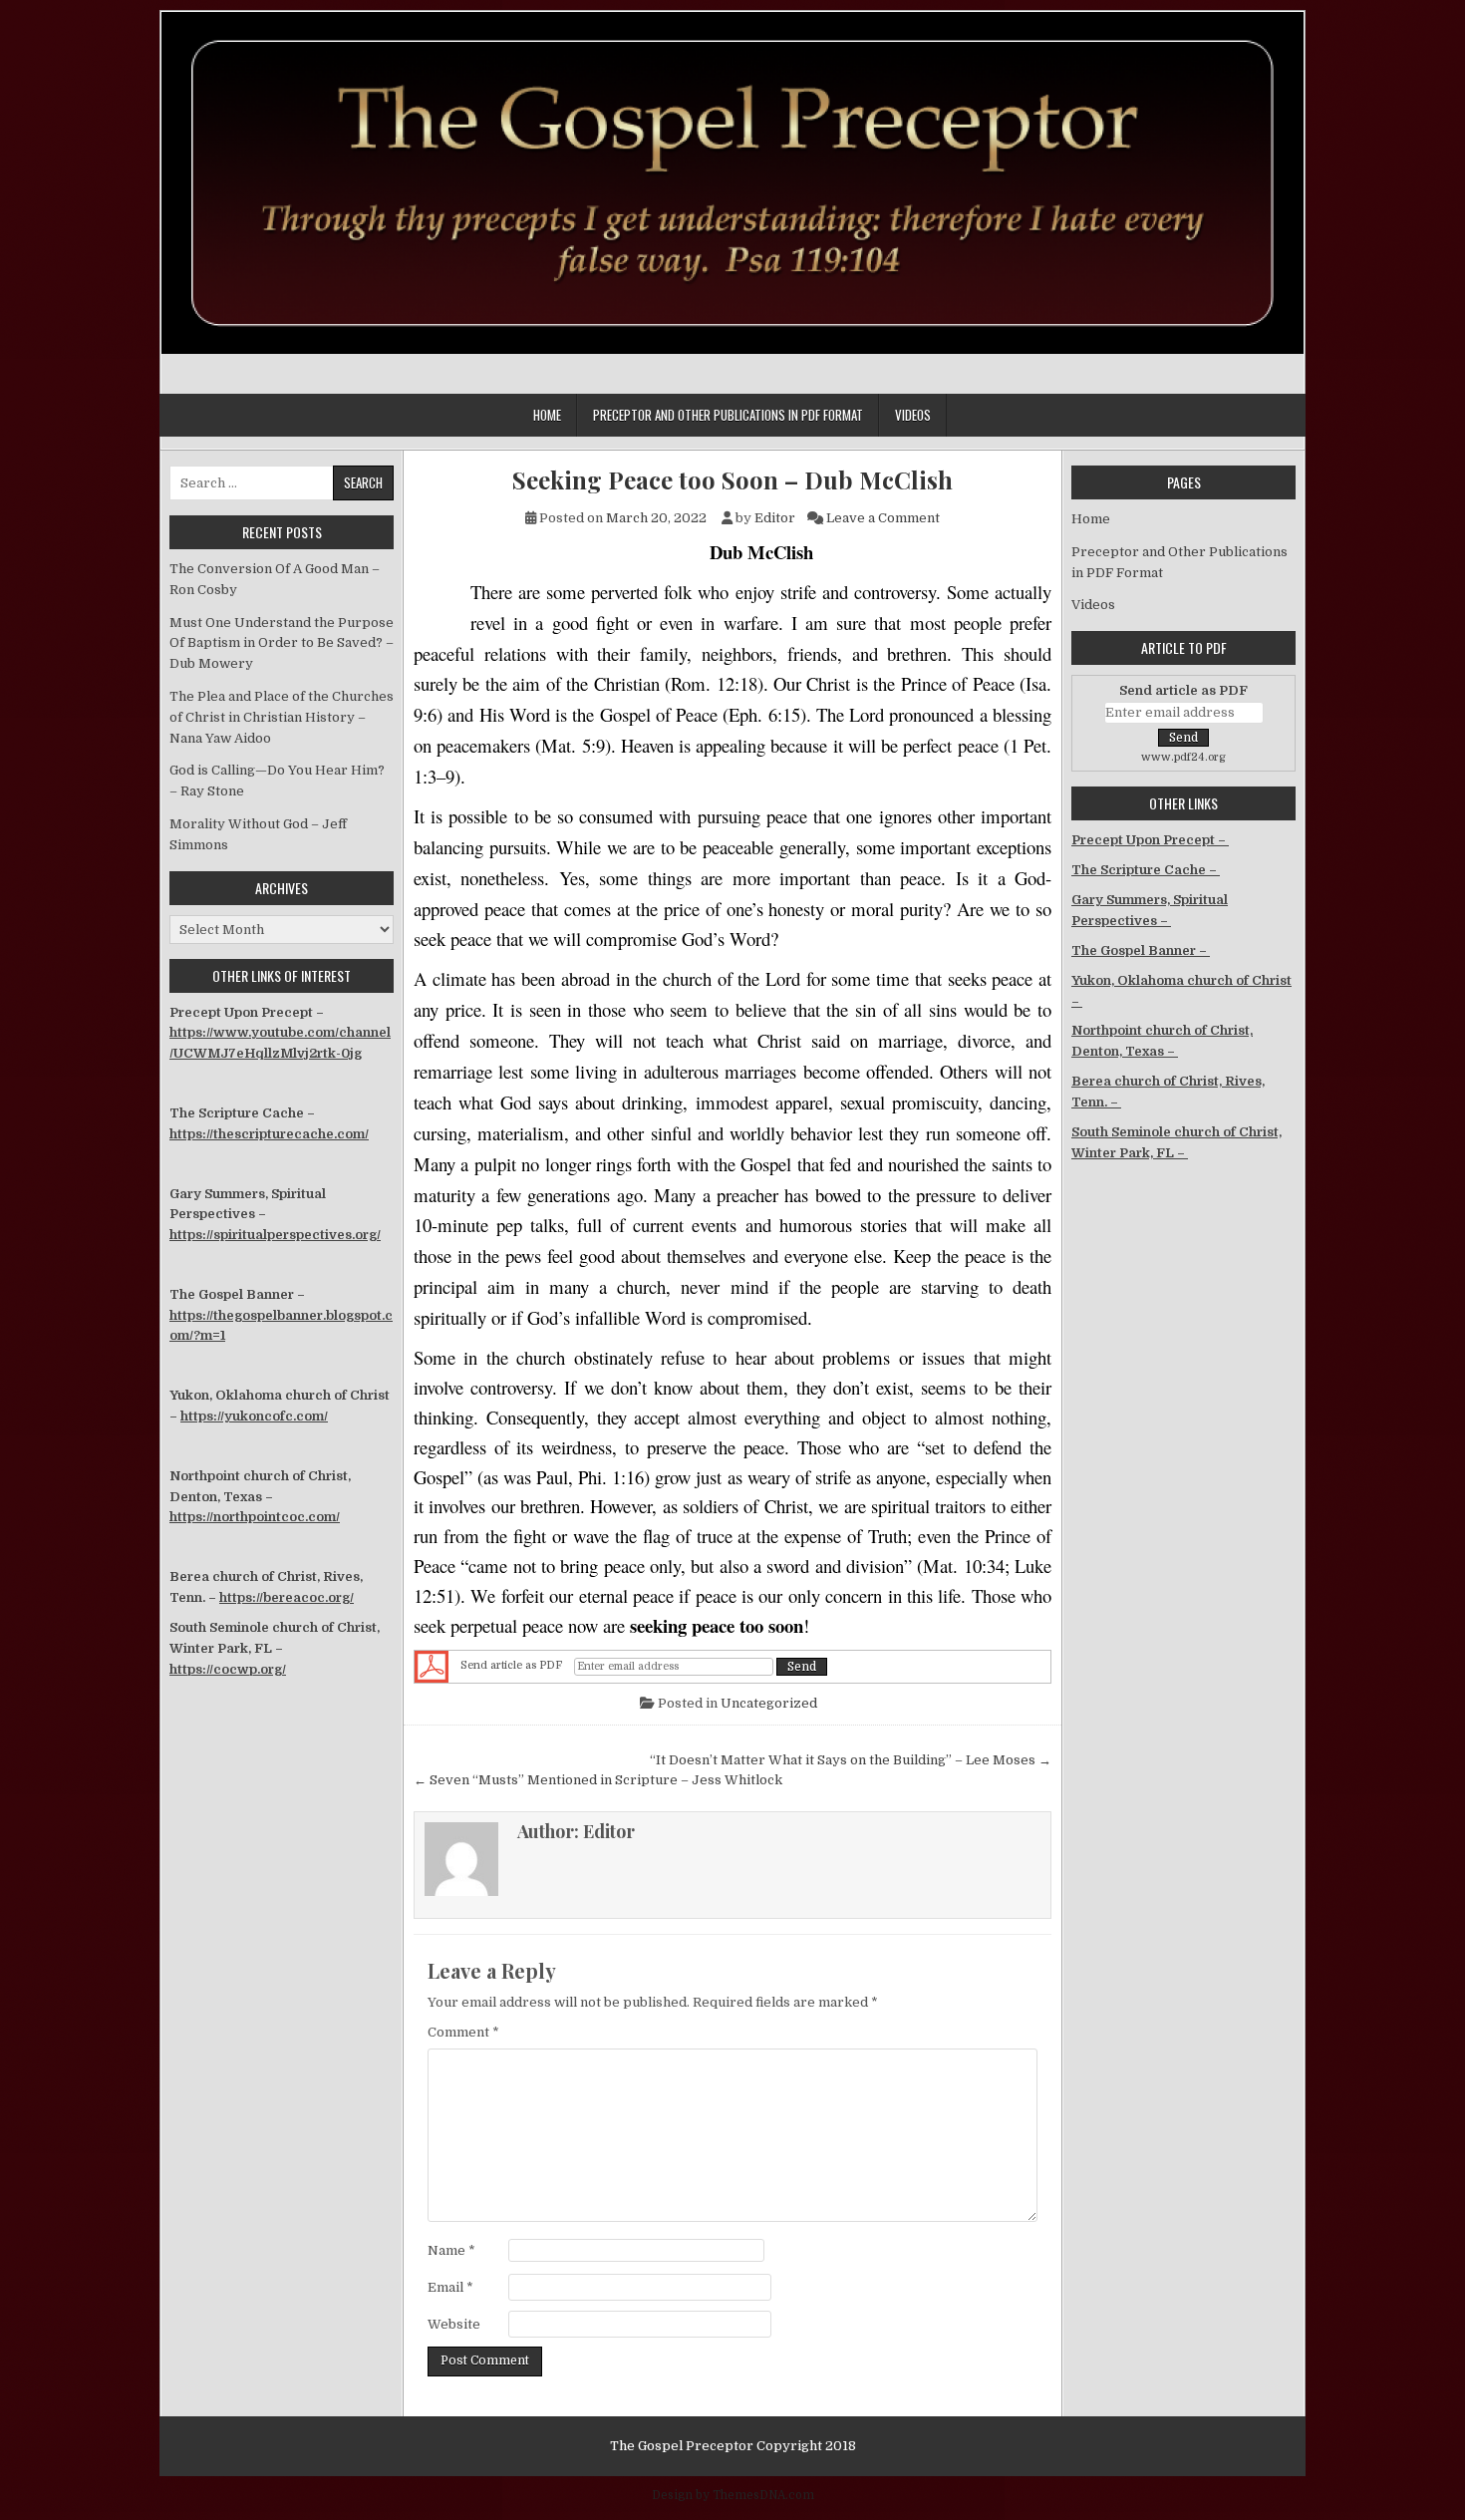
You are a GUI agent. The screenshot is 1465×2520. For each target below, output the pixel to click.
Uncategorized (769, 1703)
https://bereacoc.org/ (287, 1597)
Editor (775, 518)
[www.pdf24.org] (432, 1667)
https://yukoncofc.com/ (254, 1416)
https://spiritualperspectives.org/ (275, 1235)
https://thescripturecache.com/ (269, 1134)
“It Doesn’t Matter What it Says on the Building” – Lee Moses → (851, 1760)
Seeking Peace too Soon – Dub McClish (732, 480)
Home (547, 415)
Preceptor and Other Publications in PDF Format (728, 415)
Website (454, 2324)
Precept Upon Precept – (1150, 840)
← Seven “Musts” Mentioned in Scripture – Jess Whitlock (598, 1780)
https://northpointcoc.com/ (255, 1517)
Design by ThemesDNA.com (733, 2495)
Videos (913, 415)
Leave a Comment (883, 518)
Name (451, 2250)
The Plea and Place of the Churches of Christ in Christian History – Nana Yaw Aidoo (282, 717)
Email (450, 2287)
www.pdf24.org (1183, 757)
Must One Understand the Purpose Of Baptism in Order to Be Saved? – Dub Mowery (282, 643)
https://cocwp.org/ (228, 1669)
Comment (463, 2032)
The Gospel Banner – (1141, 950)
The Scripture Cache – (1146, 870)
